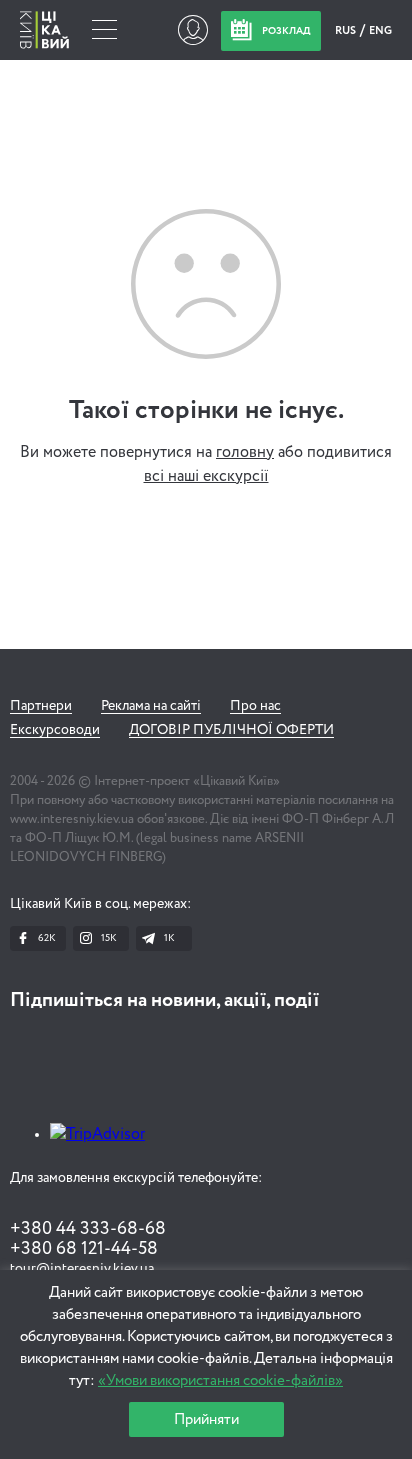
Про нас (255, 706)
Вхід (192, 30)
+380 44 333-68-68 (88, 1229)
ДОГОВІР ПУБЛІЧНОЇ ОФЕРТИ (231, 730)
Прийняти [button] (206, 1419)
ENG (380, 30)
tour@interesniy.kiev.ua (82, 1269)
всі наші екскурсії (206, 477)
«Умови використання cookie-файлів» (220, 1380)
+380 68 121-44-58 (84, 1249)
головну (245, 453)
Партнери (41, 706)
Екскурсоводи (55, 730)
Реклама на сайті (151, 706)
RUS (346, 30)
